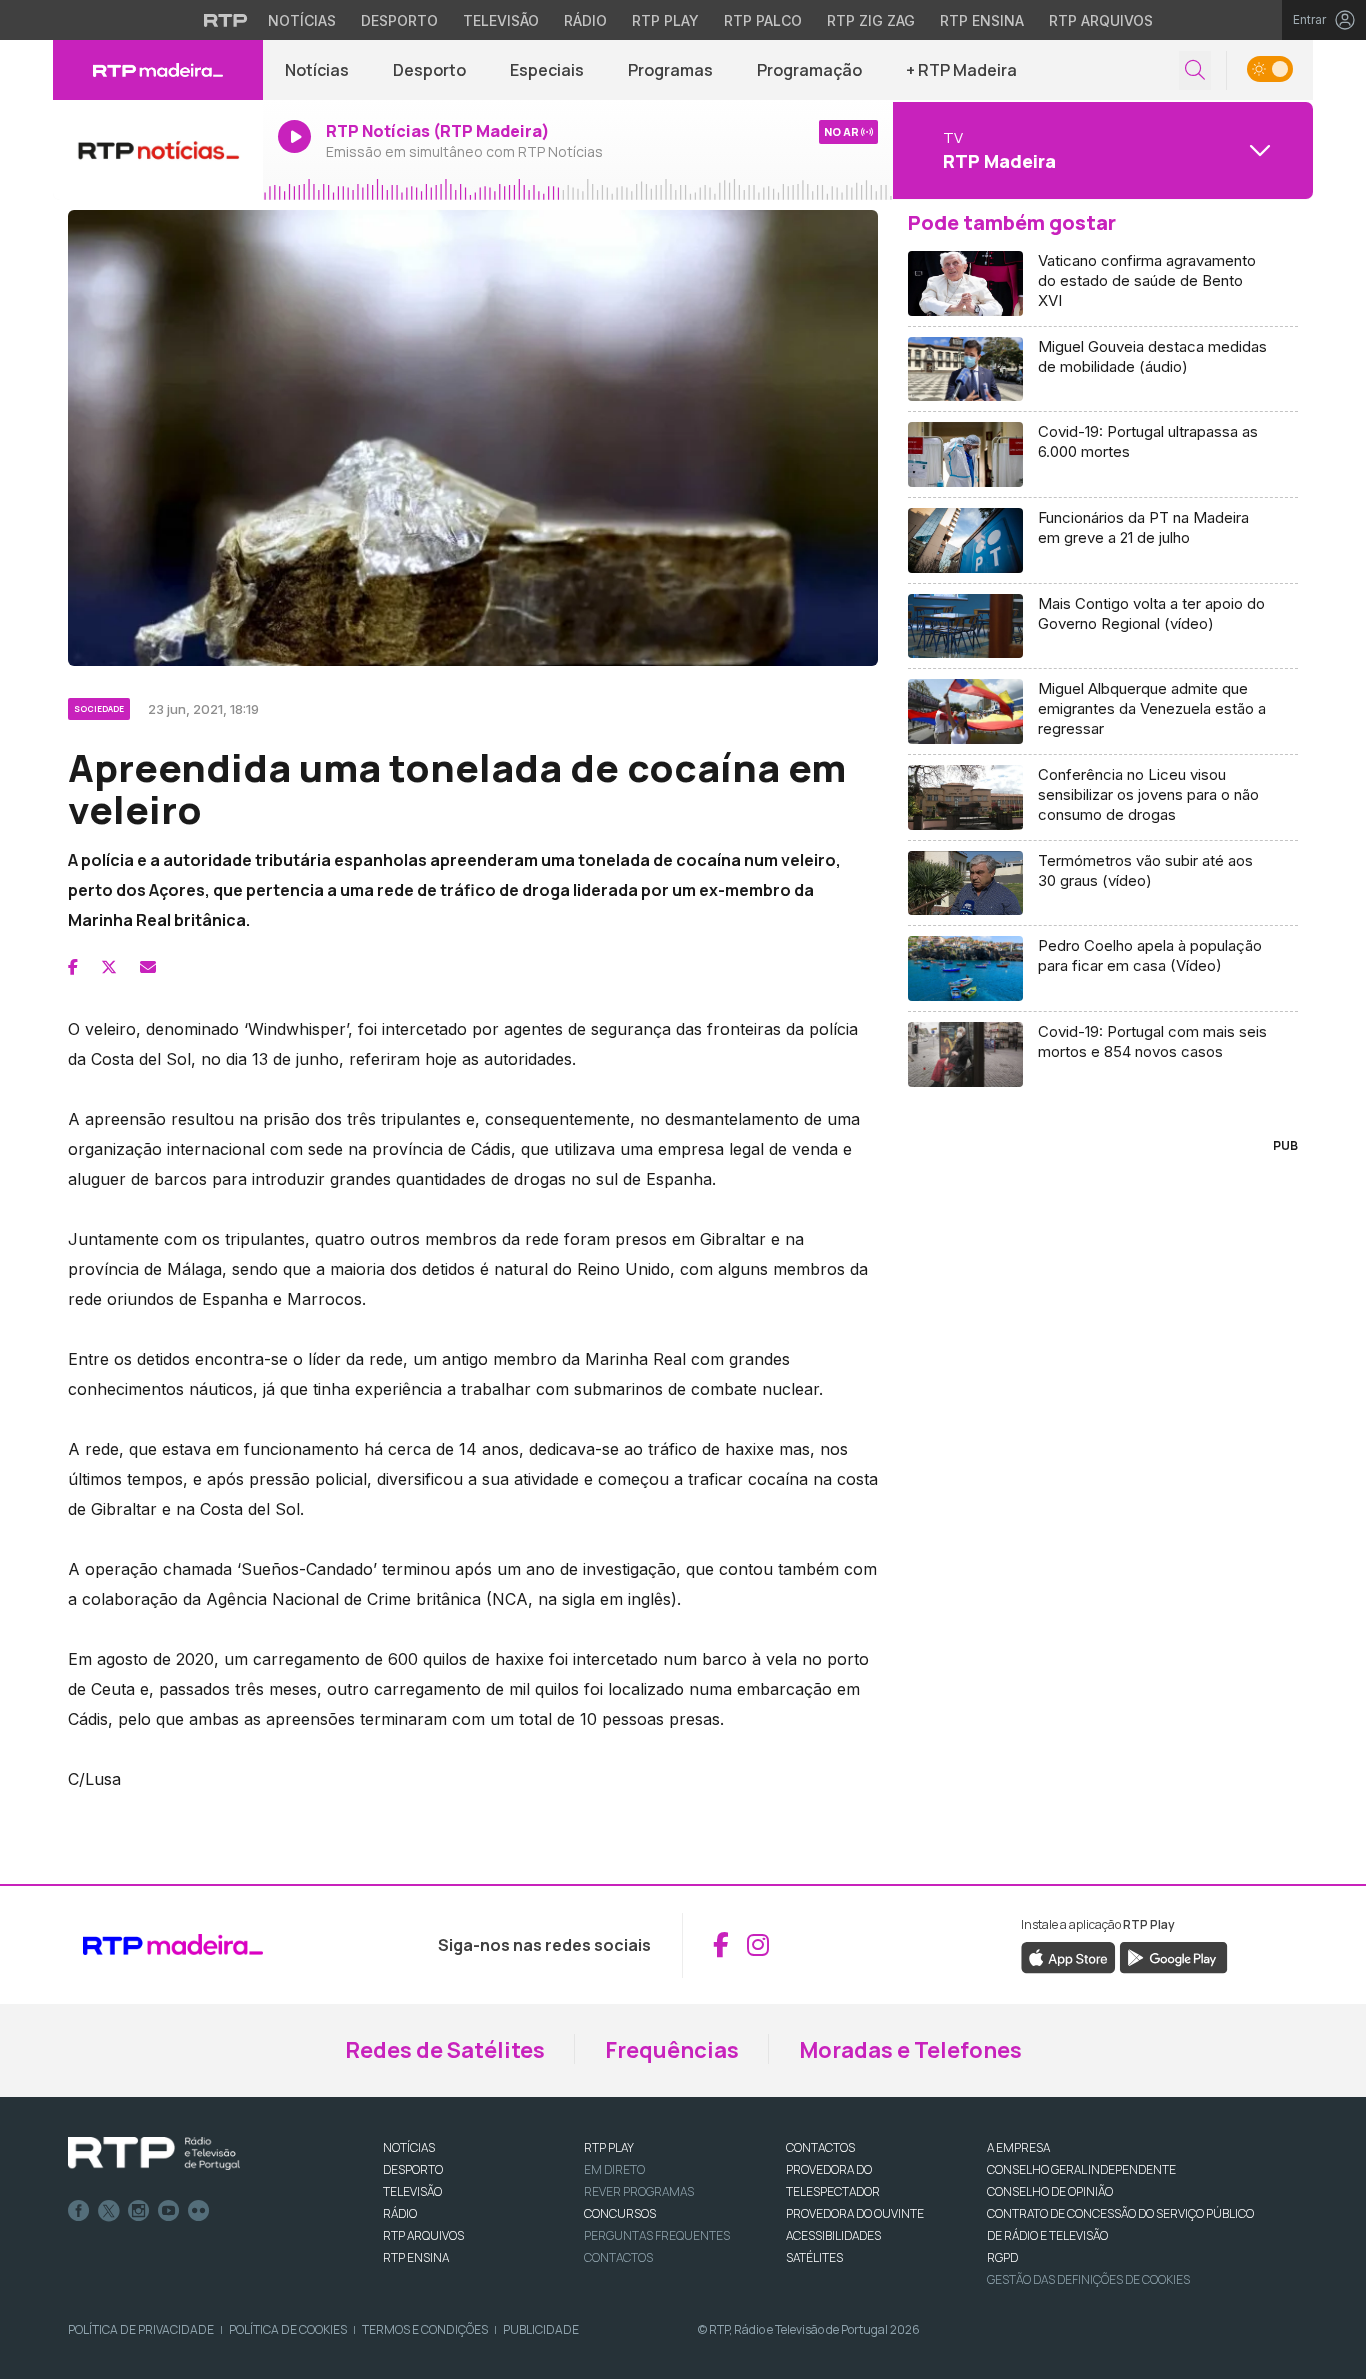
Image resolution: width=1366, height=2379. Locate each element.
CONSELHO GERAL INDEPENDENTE (1081, 2169)
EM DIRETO (614, 2169)
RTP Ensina (982, 20)
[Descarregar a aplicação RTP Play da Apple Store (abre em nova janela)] (1068, 1956)
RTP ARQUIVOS (423, 2235)
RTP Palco (763, 20)
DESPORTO (413, 2169)
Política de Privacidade (141, 2329)
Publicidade (541, 2329)
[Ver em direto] (158, 150)
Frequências (672, 2050)
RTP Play (665, 20)
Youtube (169, 2211)
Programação (809, 70)
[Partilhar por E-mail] (148, 967)
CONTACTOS (820, 2147)
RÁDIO (400, 2213)
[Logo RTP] (154, 2154)
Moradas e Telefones (910, 2050)
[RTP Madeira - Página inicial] (158, 70)
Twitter (109, 2211)
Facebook (79, 2211)
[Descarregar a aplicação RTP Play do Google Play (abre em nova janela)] (1173, 1956)
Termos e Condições (425, 2329)
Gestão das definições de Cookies (1088, 2279)
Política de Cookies (288, 2329)
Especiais (547, 70)
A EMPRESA (1018, 2147)
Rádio (585, 20)
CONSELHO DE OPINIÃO (1050, 2191)
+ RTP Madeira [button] (961, 70)
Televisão (501, 20)
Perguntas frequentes (657, 2235)
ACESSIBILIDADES (833, 2235)
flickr (199, 2211)
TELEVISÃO (412, 2191)
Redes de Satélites (445, 2050)
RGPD (1002, 2257)
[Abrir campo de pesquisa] (1195, 70)
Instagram (139, 2211)
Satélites (814, 2257)
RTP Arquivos (1101, 20)
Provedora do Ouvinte (855, 2213)
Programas (670, 70)
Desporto (399, 20)
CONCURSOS (620, 2213)
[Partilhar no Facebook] (73, 967)
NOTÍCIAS (409, 2147)
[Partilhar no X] (109, 967)
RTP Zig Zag (871, 20)
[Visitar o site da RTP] (226, 20)
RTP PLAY (609, 2147)
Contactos (618, 2257)
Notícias (302, 20)
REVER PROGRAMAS (639, 2191)
